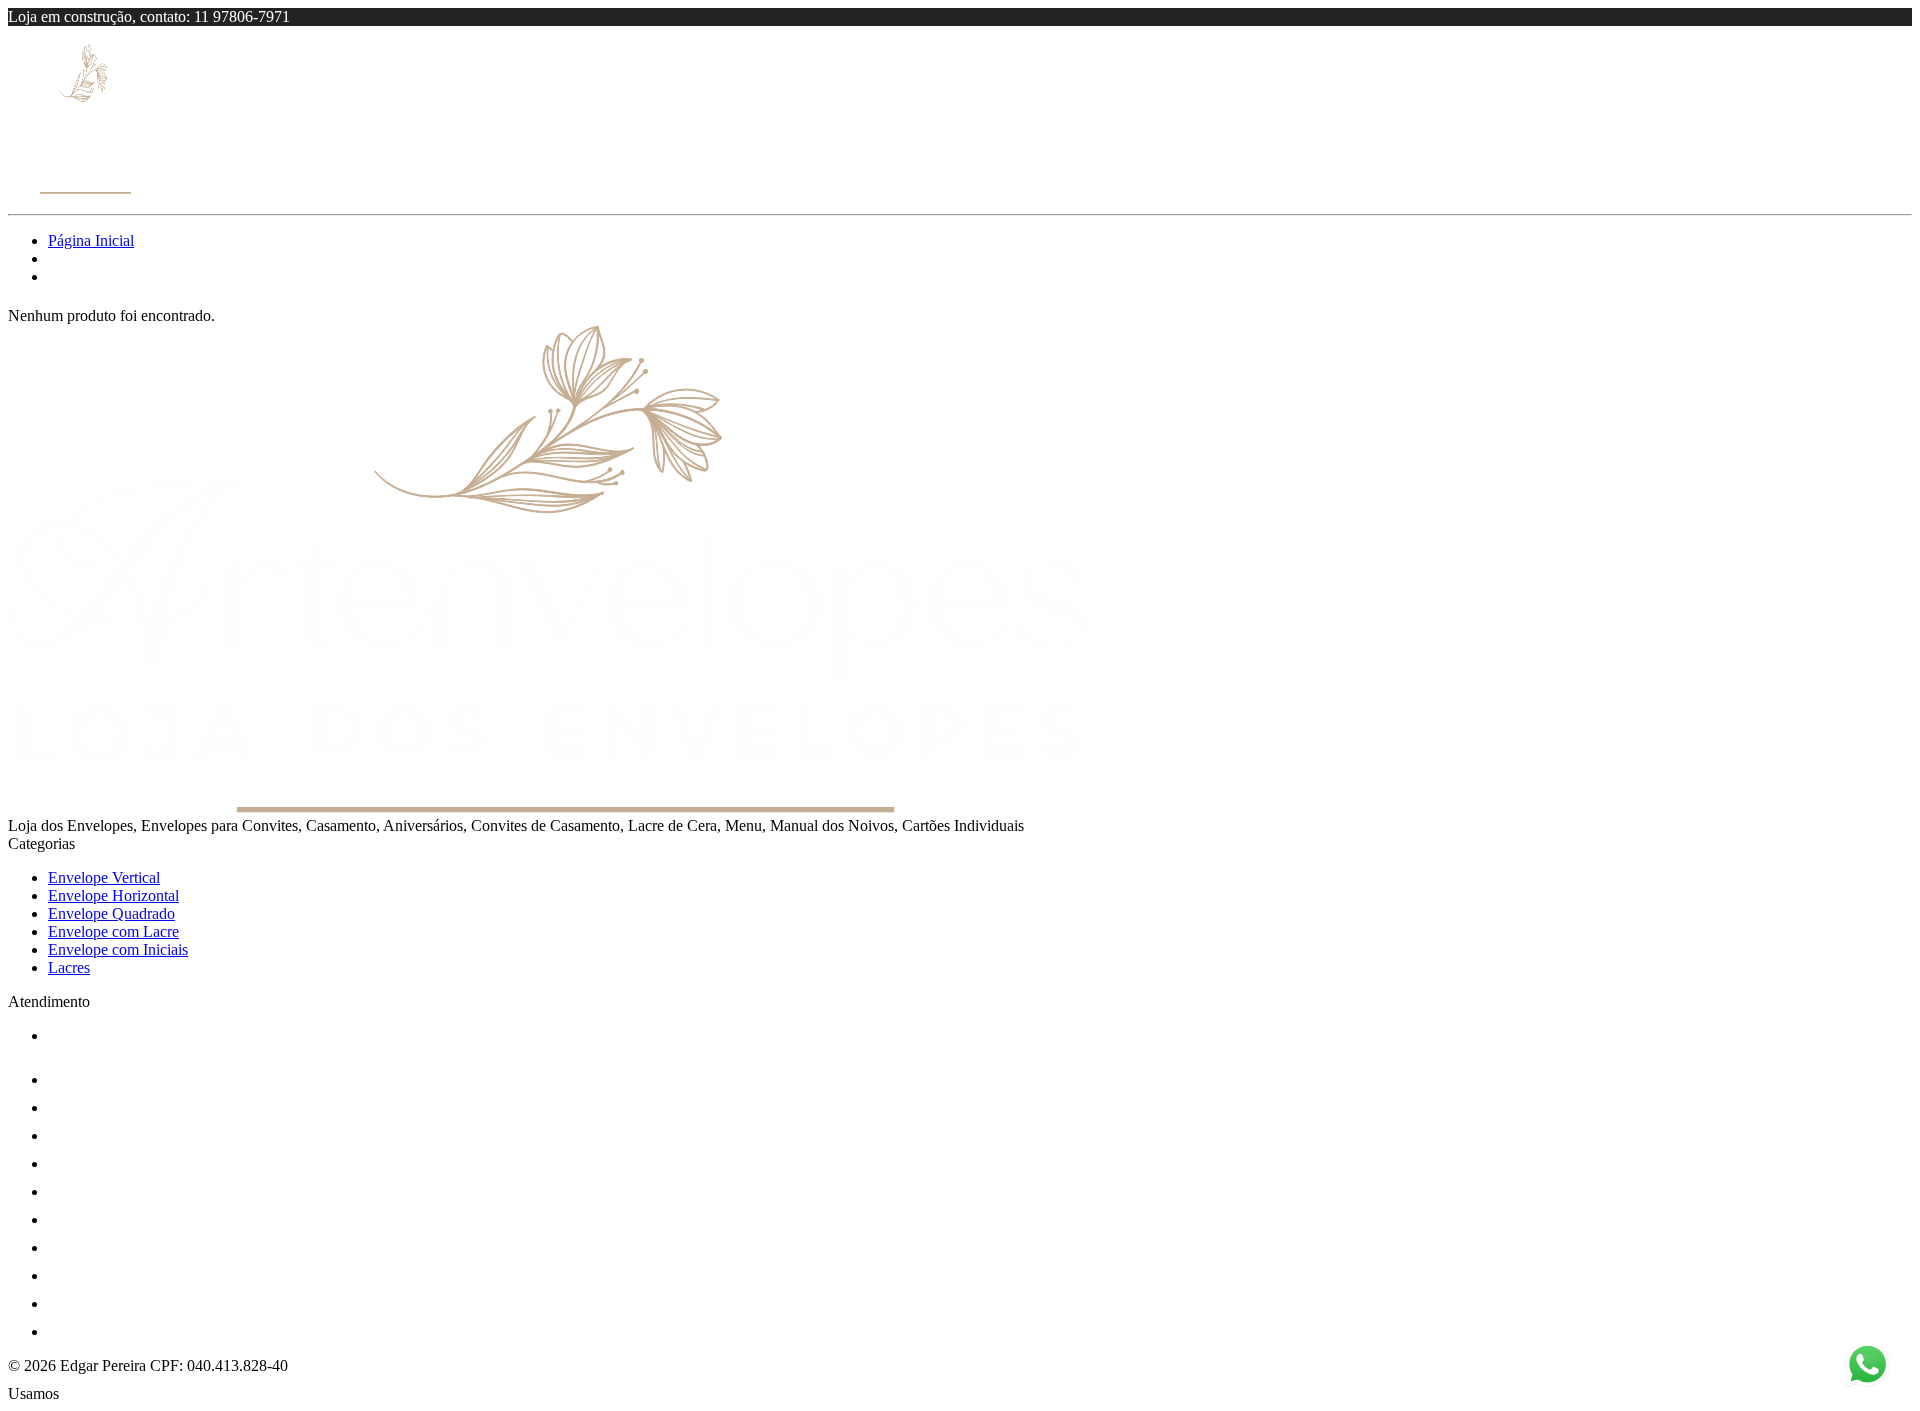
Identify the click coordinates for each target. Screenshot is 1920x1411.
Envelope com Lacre (113, 931)
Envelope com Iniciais (118, 949)
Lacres (69, 967)
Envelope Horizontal (113, 895)
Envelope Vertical (104, 877)
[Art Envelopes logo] (83, 188)
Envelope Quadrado (111, 913)
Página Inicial (91, 240)
